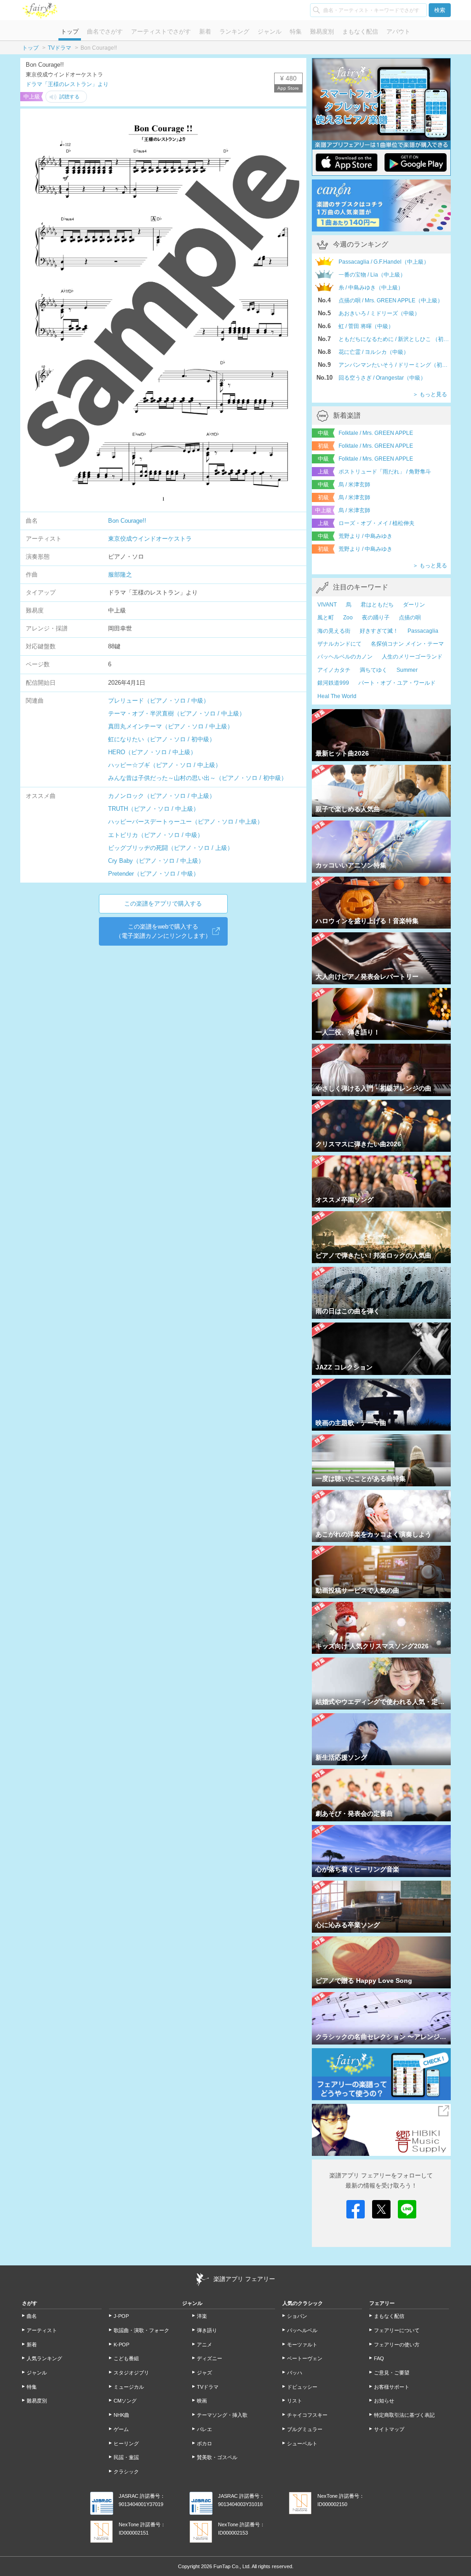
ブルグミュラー (305, 2429)
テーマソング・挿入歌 (222, 2415)
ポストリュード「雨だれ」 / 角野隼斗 (385, 472)
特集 (296, 32)
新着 (205, 32)
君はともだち (377, 605)
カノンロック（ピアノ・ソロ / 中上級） (162, 796)
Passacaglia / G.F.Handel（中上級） (384, 262)
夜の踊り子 (376, 618)
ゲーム (121, 2429)
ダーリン (414, 605)
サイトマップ (389, 2429)
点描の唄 (410, 618)
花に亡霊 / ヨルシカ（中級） (374, 352)
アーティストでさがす (161, 32)
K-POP (121, 2345)
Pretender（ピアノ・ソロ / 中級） (154, 874)
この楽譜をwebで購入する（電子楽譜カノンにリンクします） (163, 931)
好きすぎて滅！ (379, 631)
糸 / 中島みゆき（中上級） (371, 288)
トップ (70, 32)
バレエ (204, 2429)
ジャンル (270, 32)
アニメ (204, 2345)
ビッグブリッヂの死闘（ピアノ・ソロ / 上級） (171, 848)
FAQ (379, 2358)
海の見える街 (334, 631)
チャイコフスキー (307, 2415)
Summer (407, 670)
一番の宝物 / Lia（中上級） (372, 275)
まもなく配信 (360, 32)
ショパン (297, 2316)
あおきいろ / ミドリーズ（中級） (379, 313)
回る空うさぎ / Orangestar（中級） (382, 378)
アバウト (398, 32)
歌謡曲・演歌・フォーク (141, 2330)
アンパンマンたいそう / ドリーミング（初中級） (395, 365)
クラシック (126, 2472)
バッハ (295, 2373)
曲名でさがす (105, 32)
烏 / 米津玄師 (354, 485)
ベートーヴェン (305, 2358)
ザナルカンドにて (339, 644)
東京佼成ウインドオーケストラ (150, 539)
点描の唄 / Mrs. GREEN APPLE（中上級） (391, 300)
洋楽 (202, 2316)
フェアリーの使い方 (397, 2345)
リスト (295, 2401)
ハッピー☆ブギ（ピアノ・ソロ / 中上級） (165, 765)
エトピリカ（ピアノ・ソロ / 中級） (156, 835)
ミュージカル (129, 2387)
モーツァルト (302, 2345)
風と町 (326, 618)
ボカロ (204, 2443)
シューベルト (302, 2443)
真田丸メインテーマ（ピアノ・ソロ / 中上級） (171, 726)
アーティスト (42, 2330)
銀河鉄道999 (333, 683)
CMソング (125, 2401)
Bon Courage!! (127, 521)
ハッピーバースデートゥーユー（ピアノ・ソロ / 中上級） (186, 822)
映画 (202, 2401)
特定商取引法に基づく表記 (404, 2415)
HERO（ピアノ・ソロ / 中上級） (152, 752)
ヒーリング (126, 2443)
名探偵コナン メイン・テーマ (407, 644)
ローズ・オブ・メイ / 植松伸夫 (376, 523)
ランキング (234, 32)
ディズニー (210, 2358)
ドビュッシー (302, 2387)
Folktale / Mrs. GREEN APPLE (376, 433)
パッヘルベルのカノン (345, 657)
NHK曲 (121, 2415)
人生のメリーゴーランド (412, 657)
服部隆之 (120, 575)
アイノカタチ (334, 670)
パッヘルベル (302, 2330)
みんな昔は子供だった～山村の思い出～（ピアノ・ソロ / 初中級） (198, 778)
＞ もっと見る (430, 394)
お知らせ (384, 2401)
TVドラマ (60, 48)
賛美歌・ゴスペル (217, 2457)
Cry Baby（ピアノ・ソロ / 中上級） (156, 861)
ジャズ (204, 2373)
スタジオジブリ (131, 2373)
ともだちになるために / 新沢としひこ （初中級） (395, 339)
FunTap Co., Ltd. (232, 2566)
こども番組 (126, 2358)
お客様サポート (392, 2387)
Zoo (348, 618)
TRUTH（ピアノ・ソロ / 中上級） (154, 809)
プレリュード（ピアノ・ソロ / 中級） (159, 701)
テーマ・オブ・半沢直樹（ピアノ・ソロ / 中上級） (177, 713)
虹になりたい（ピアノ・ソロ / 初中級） (162, 739)
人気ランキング (44, 2358)
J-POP (121, 2316)
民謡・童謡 (126, 2457)
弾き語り (207, 2330)
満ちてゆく (373, 670)
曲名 (32, 2316)
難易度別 (322, 32)
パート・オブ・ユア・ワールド (397, 683)
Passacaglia (423, 631)
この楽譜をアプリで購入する (163, 904)
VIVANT (327, 605)
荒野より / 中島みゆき (365, 536)
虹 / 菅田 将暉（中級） (366, 326)
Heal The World (337, 696)
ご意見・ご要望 (392, 2373)
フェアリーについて (397, 2330)
